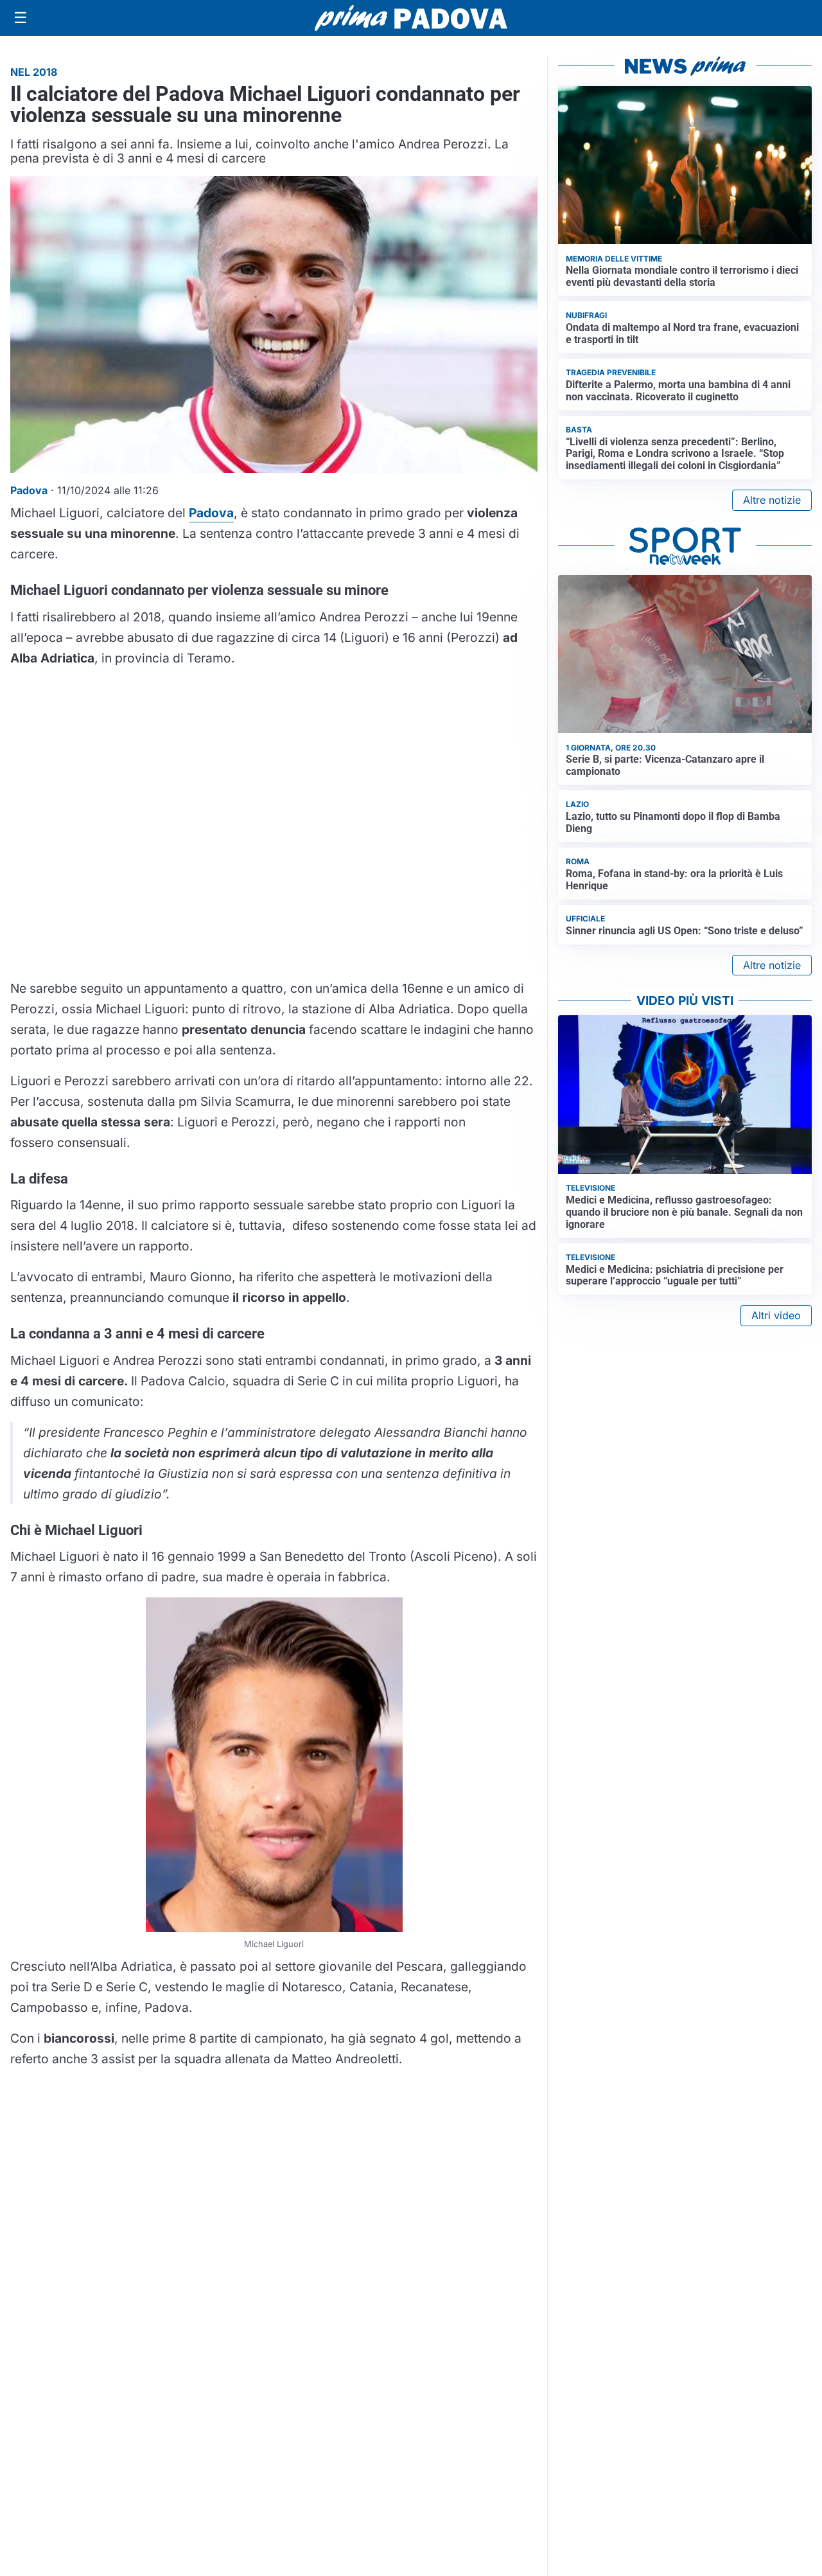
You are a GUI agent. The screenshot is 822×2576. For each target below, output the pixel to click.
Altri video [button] (776, 1315)
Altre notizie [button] (772, 500)
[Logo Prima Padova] (411, 18)
